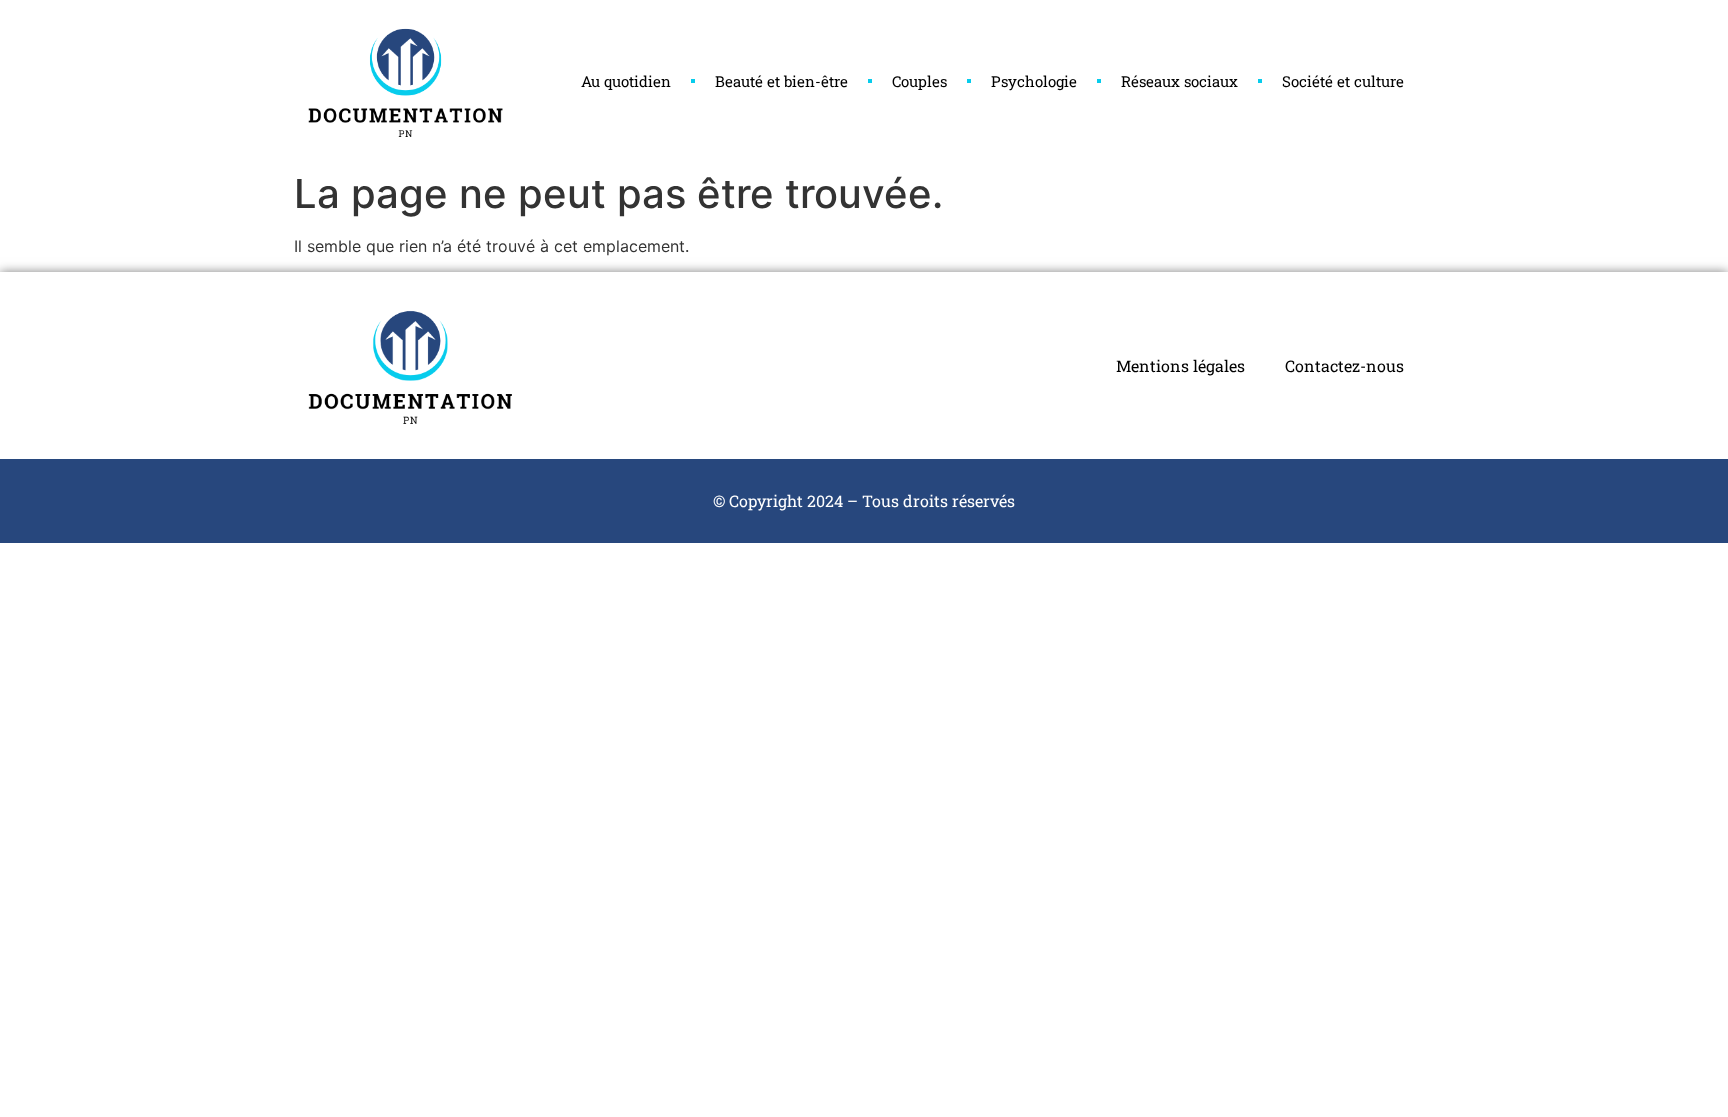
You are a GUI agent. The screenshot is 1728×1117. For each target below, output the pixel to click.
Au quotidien (626, 81)
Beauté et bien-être (781, 81)
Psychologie (1034, 81)
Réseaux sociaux (1179, 81)
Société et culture (1343, 81)
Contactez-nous (1344, 365)
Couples (919, 81)
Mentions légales (1180, 365)
